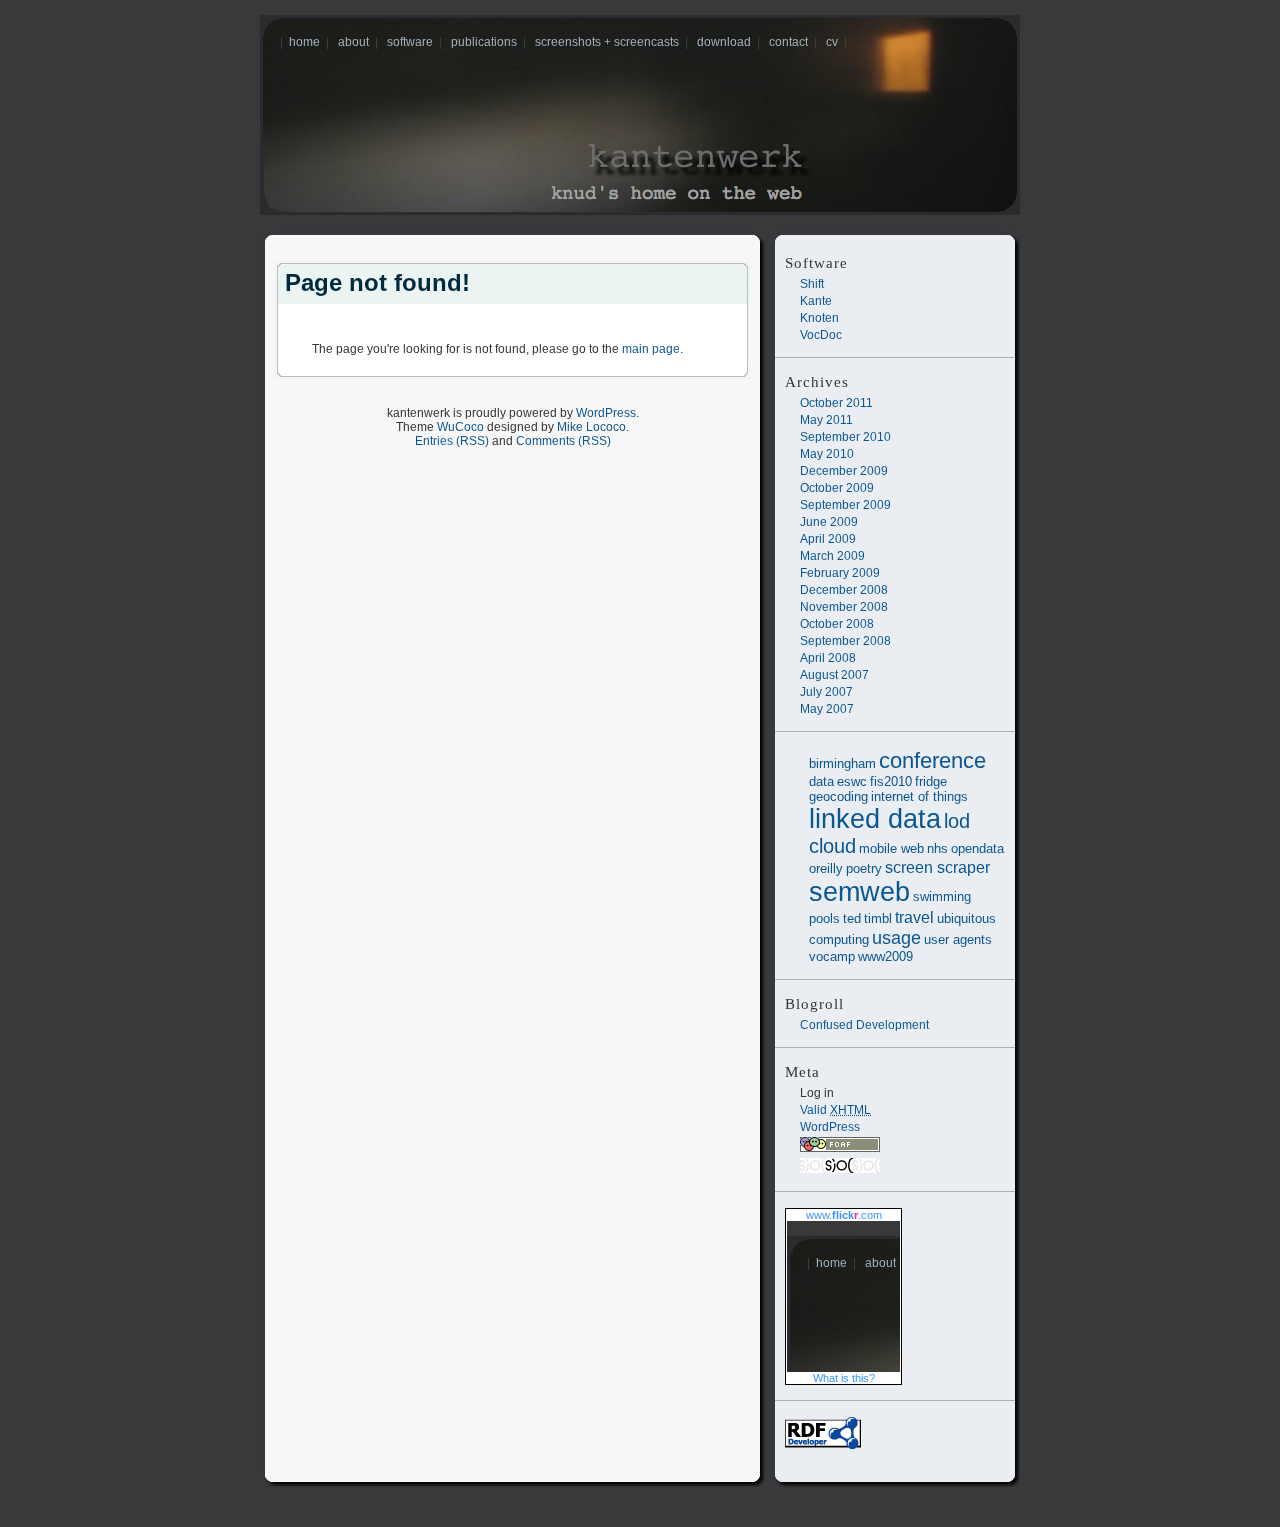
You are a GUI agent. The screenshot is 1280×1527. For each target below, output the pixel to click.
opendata (977, 848)
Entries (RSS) (452, 441)
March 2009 (832, 556)
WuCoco (460, 427)
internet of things (919, 796)
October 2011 (836, 403)
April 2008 (828, 658)
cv (832, 42)
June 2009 (829, 522)
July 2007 (826, 692)
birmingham (842, 763)
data (821, 781)
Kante (816, 301)
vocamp (832, 956)
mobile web (891, 848)
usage (896, 937)
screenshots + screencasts (607, 42)
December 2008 (844, 590)
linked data (875, 819)
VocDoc (821, 335)
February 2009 (840, 573)
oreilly (826, 868)
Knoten (819, 318)
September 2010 (845, 437)
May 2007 (827, 709)
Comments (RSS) (563, 441)
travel (914, 917)
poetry (864, 868)
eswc (852, 781)
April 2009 (828, 539)
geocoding (838, 796)
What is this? (844, 1378)
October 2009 (837, 488)
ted (852, 918)
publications (484, 42)
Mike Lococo (591, 427)
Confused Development (864, 1025)
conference (932, 760)
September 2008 (845, 641)
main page (651, 349)
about (353, 42)
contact (788, 42)
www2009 (885, 956)
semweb (859, 892)
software (410, 42)
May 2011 (826, 420)
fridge (931, 781)
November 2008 (844, 607)
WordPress (830, 1127)
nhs (937, 848)
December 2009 (844, 471)
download (724, 42)
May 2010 (827, 454)
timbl (878, 918)
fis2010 (891, 781)
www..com (844, 1215)
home (304, 42)
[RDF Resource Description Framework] (823, 1445)
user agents (958, 939)
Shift (812, 284)
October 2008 (837, 624)
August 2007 (834, 675)
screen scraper (937, 867)
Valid (835, 1110)
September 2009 (845, 505)
